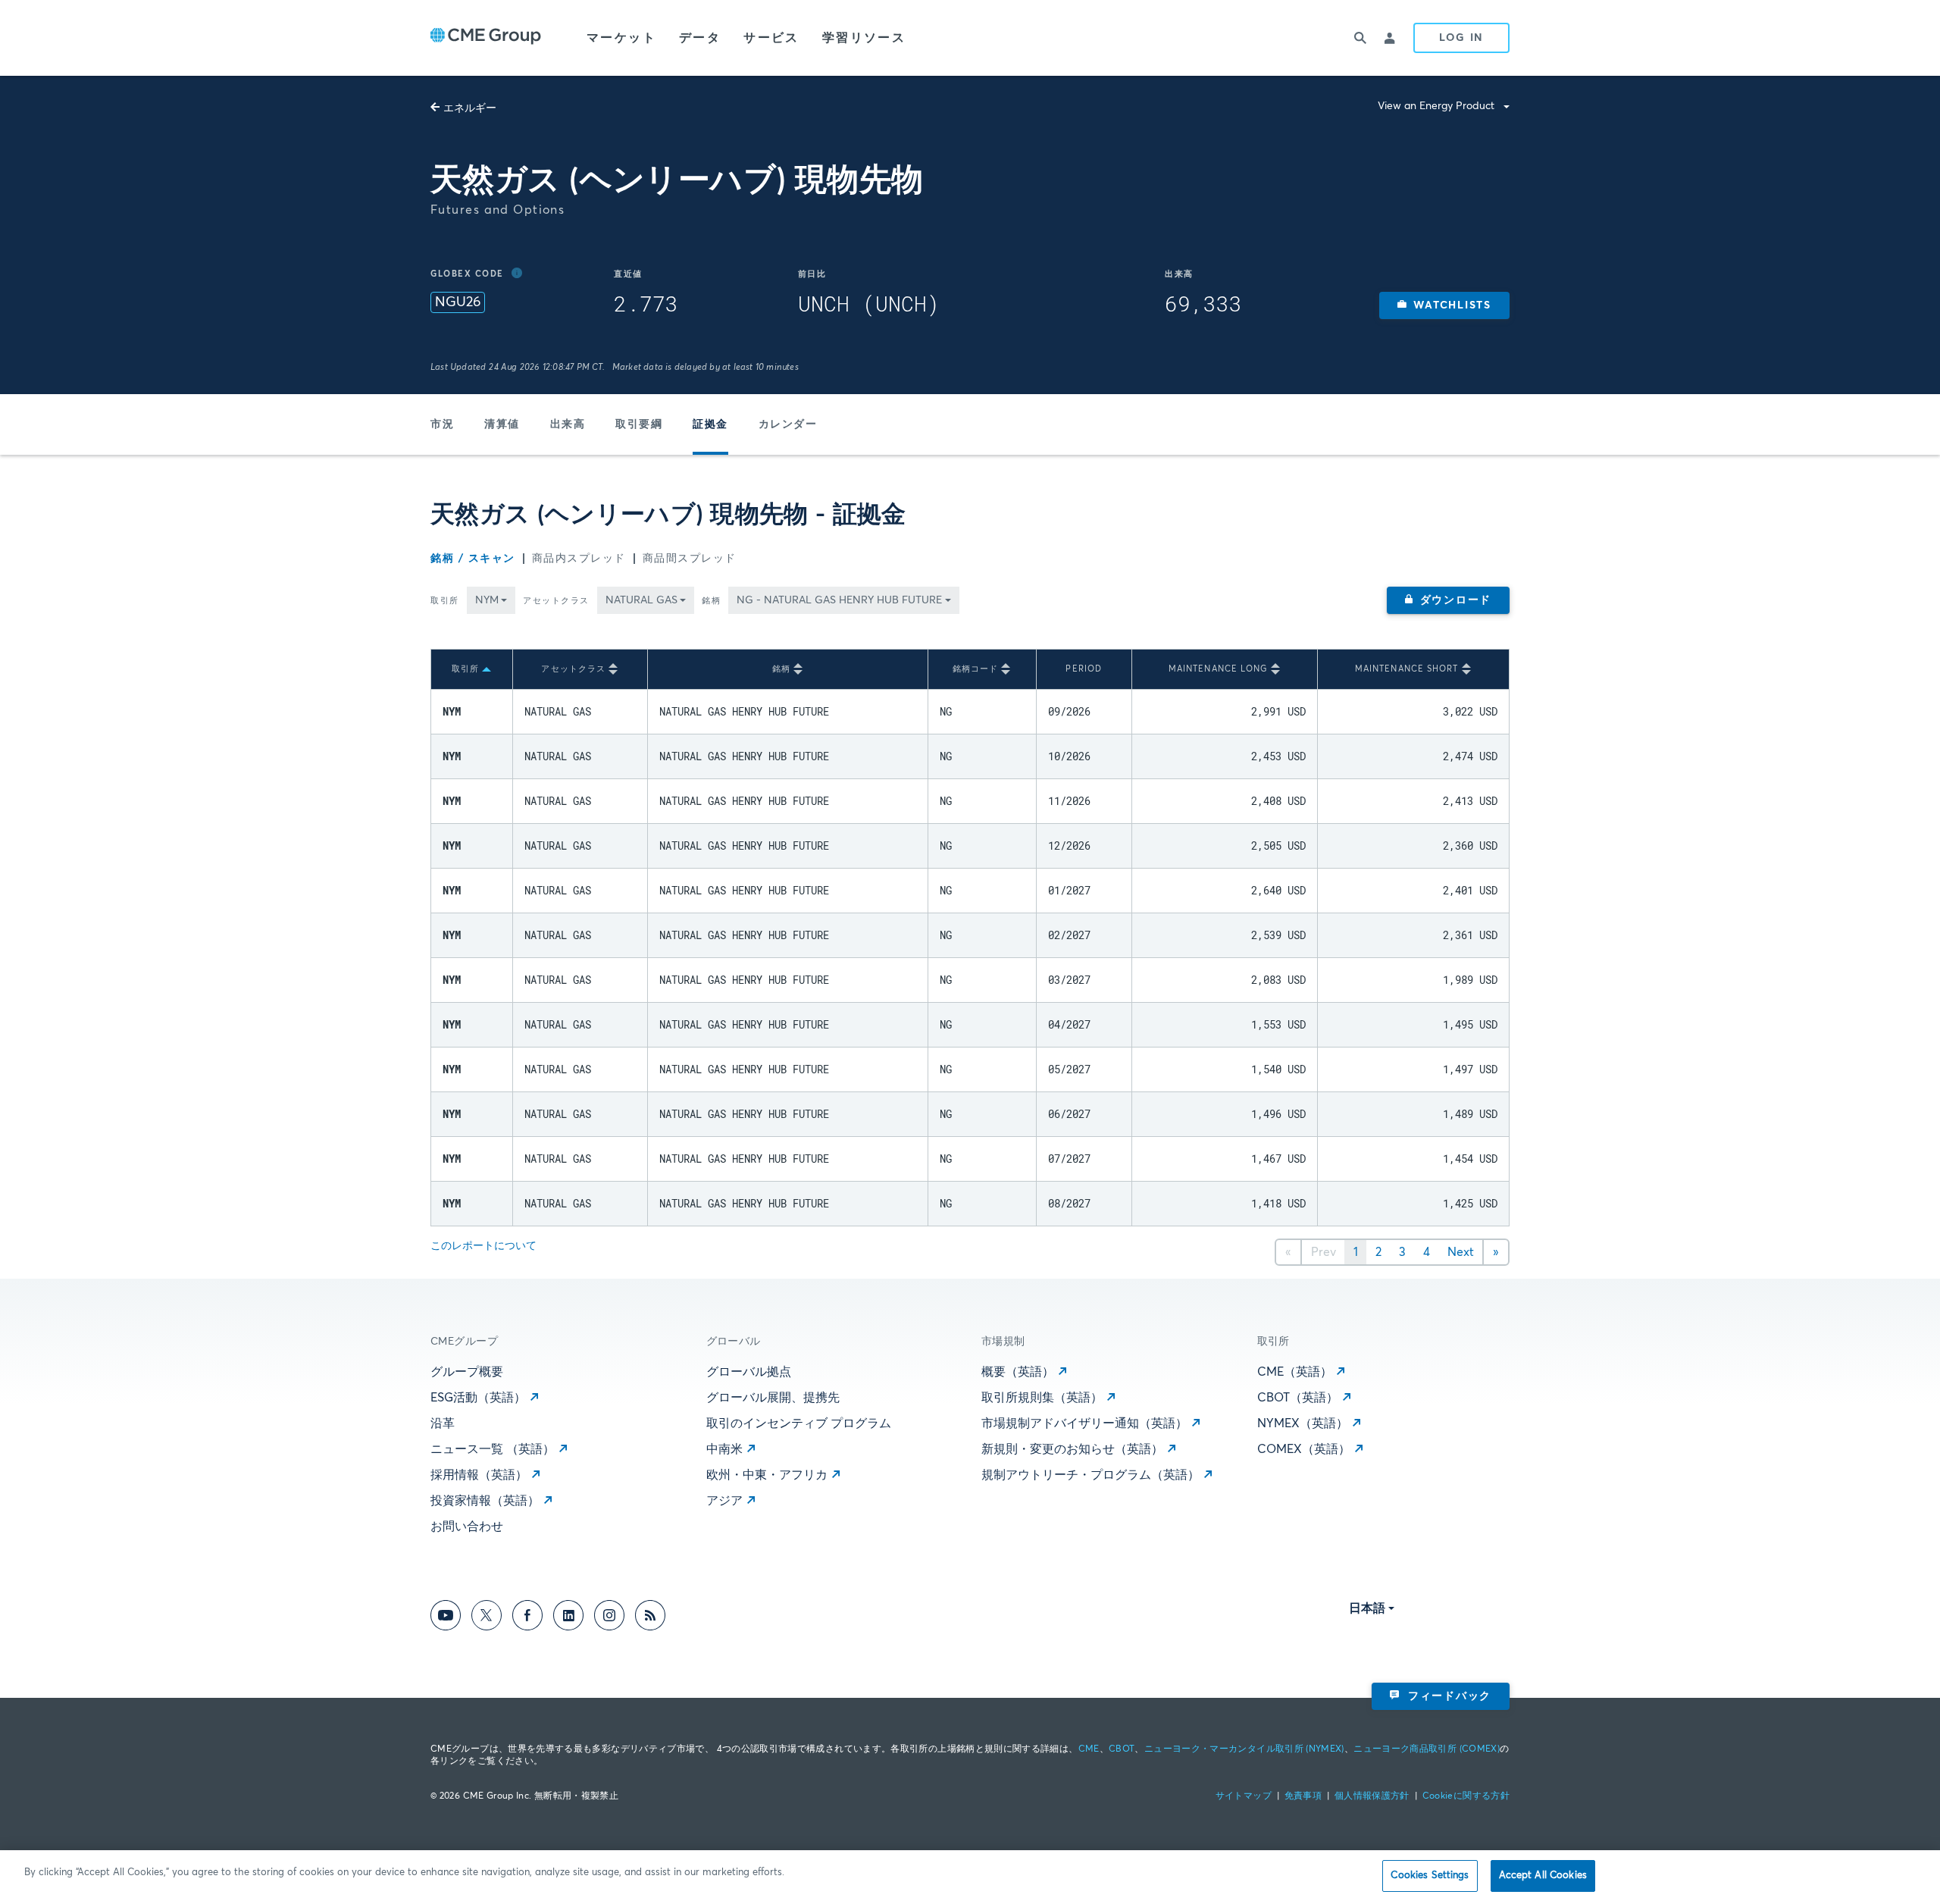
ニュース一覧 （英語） (493, 1449)
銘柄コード (976, 669)
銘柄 (711, 601)
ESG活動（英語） (478, 1398)
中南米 (724, 1449)
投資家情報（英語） (485, 1501)
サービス (771, 38)
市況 (442, 424)
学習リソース (864, 38)
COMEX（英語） (1304, 1449)
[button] (1444, 305)
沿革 (443, 1423)
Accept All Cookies (1543, 1876)
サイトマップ (1244, 1796)
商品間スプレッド (690, 559)
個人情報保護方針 (1372, 1796)
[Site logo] (486, 38)
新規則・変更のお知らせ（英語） (1072, 1449)
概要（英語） (1018, 1372)
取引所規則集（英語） (1042, 1398)
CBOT (1122, 1749)
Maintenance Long (1218, 669)
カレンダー (788, 424)
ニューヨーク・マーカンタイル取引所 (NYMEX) (1244, 1749)
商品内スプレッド (579, 559)
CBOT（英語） (1298, 1398)
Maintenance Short (1407, 669)
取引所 (445, 601)
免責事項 (1303, 1796)
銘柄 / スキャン (473, 559)
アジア (724, 1501)
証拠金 (710, 424)
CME (1089, 1749)
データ (700, 38)
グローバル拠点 (749, 1372)
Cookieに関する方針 (1466, 1796)
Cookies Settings (1430, 1876)
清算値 (502, 424)
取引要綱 (639, 424)
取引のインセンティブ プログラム (799, 1423)
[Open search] (1360, 38)
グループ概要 (467, 1372)
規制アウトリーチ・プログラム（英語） (1090, 1475)
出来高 (568, 424)
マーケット (621, 38)
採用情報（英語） (479, 1475)
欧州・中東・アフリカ (767, 1475)
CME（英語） (1295, 1372)
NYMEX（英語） (1303, 1423)
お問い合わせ (467, 1527)
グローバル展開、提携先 (773, 1398)
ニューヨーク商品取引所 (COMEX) (1427, 1749)
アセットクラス (556, 601)
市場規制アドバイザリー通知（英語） (1084, 1423)
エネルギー (470, 108)
